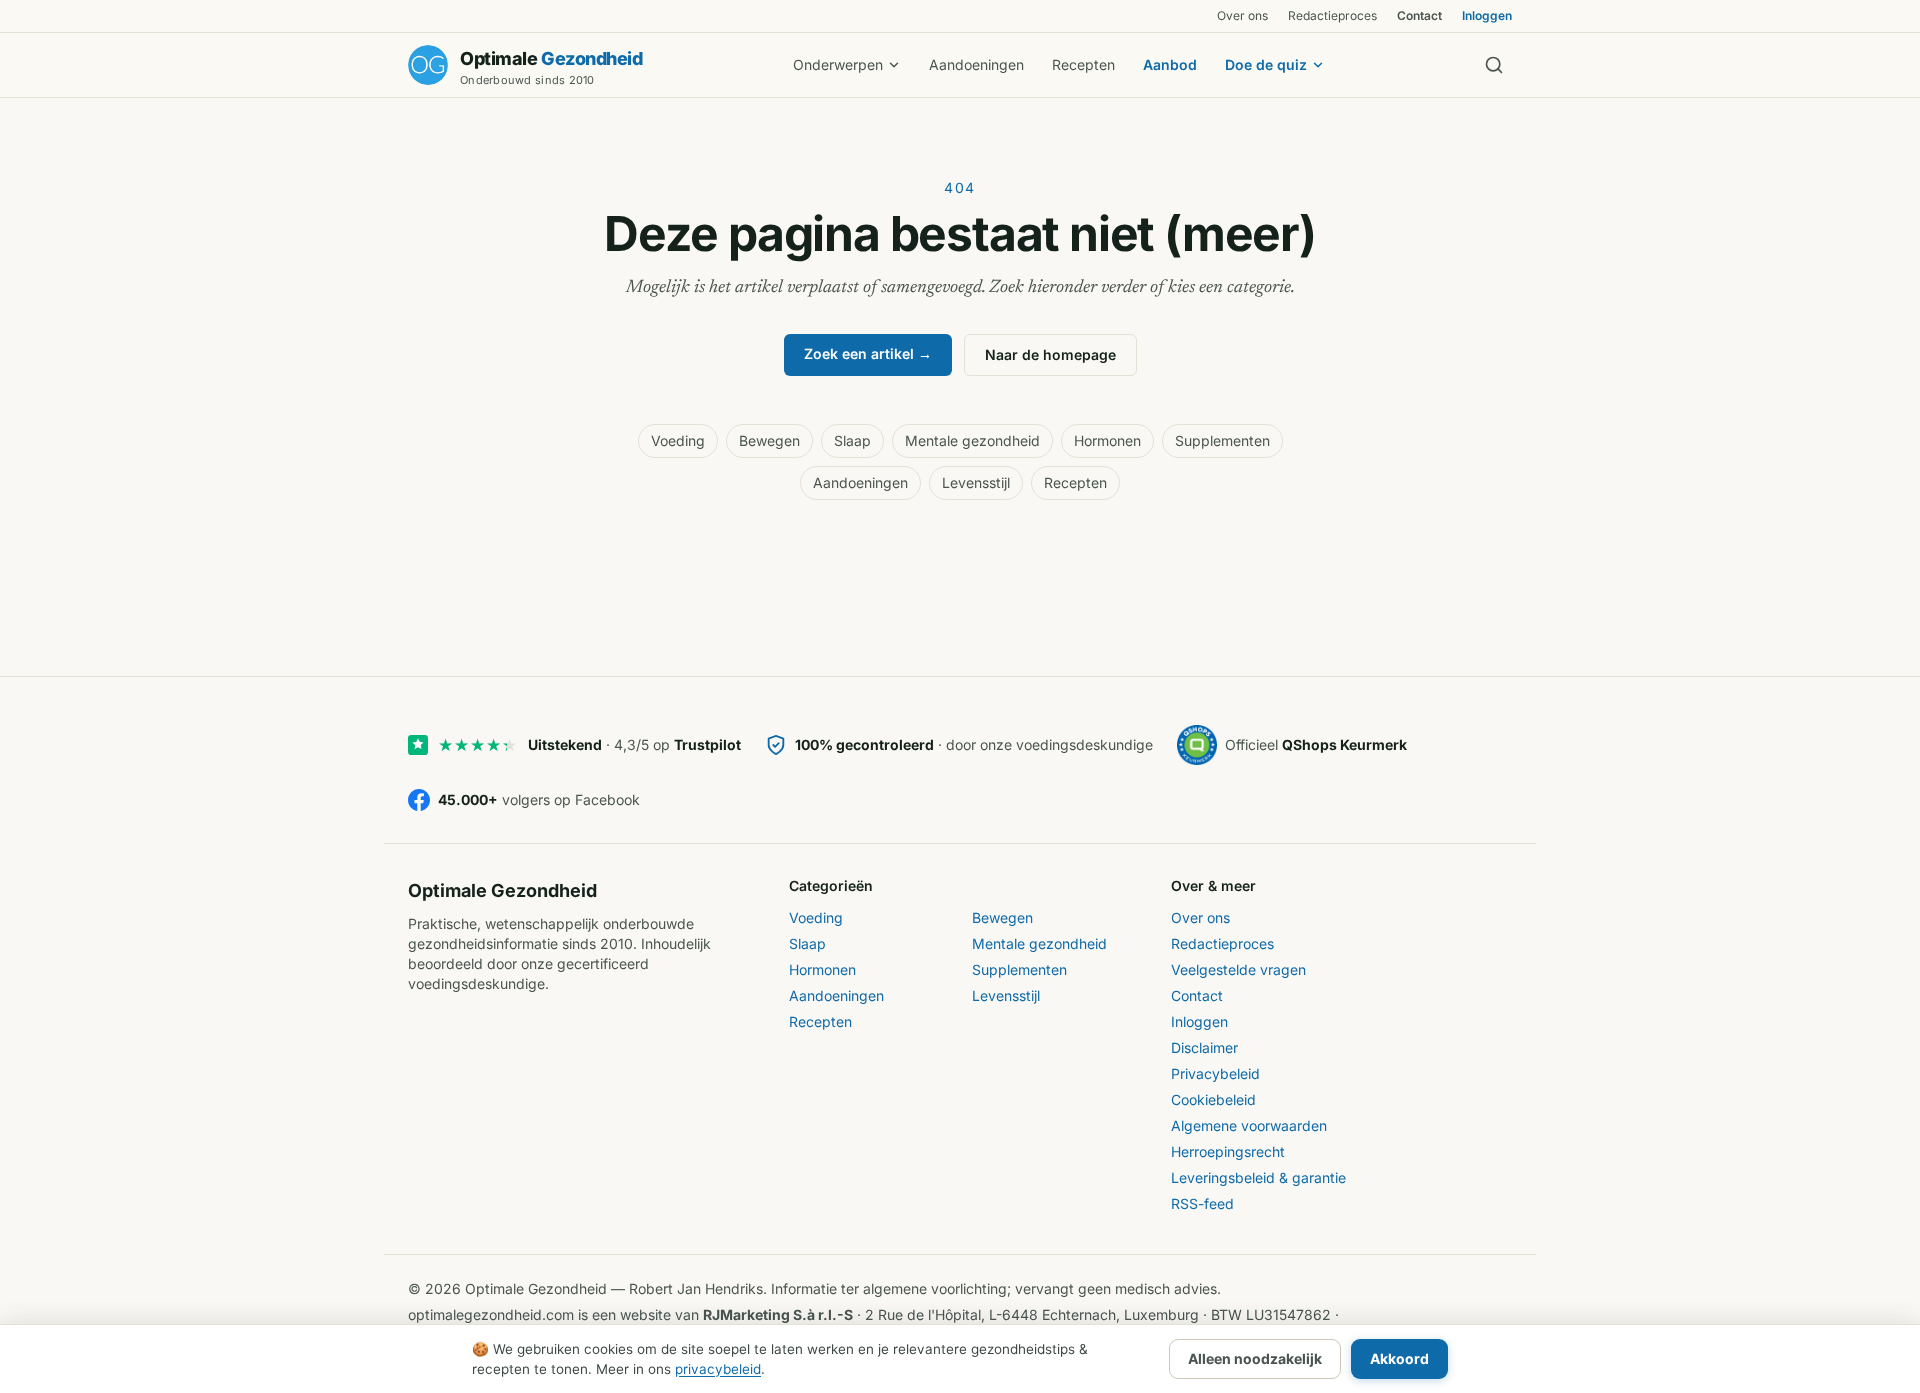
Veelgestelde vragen (1238, 969)
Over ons (1242, 15)
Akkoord (1399, 1358)
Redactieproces (1332, 15)
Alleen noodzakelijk (1255, 1358)
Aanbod (1170, 64)
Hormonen (1107, 440)
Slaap (852, 440)
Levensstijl (976, 482)
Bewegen (769, 440)
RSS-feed (1202, 1203)
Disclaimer (1204, 1047)
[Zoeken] (1494, 65)
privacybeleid (718, 1369)
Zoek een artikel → (868, 353)
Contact (1419, 15)
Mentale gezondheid (972, 440)
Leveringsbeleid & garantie (1258, 1177)
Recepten (1083, 64)
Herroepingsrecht (1228, 1151)
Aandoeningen (976, 64)
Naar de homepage (1050, 354)
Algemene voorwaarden (1249, 1125)
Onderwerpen (838, 64)
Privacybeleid (1215, 1073)
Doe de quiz (1266, 64)
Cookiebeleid (1213, 1099)
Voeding (678, 440)
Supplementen (1222, 440)
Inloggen (1487, 15)
